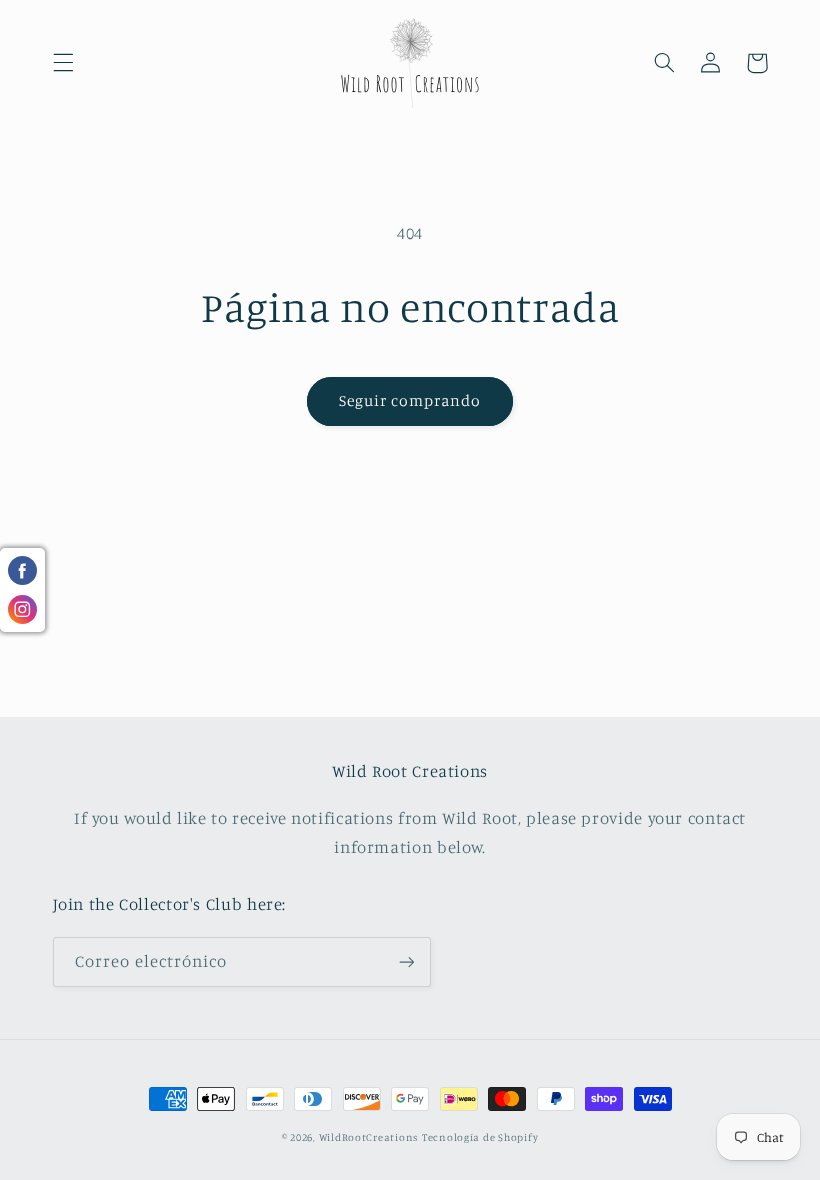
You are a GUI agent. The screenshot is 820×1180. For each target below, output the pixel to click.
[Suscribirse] (406, 961)
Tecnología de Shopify (480, 1137)
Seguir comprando (410, 400)
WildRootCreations (369, 1137)
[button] (63, 63)
